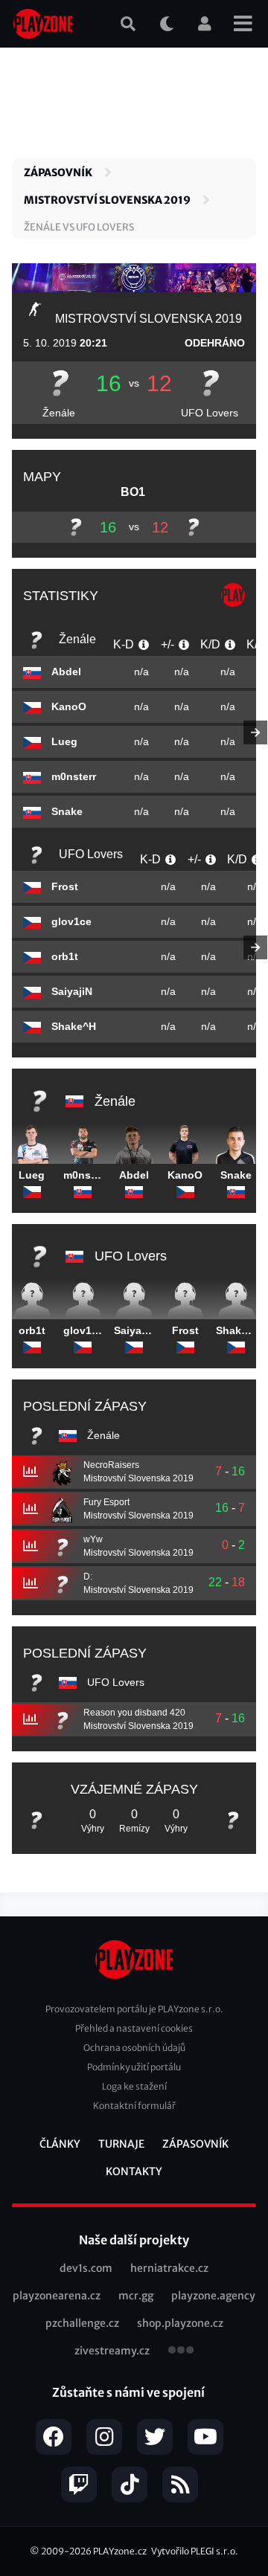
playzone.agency (213, 2296)
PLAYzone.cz (120, 2551)
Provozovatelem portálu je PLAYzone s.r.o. (134, 2009)
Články (60, 2144)
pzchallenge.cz (82, 2323)
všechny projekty (181, 2351)
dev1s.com (86, 2268)
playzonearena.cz (57, 2296)
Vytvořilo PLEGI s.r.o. (195, 2551)
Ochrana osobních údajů (134, 2048)
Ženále (59, 413)
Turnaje (121, 2144)
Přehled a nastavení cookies (134, 2028)
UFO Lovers (210, 413)
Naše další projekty (134, 2240)
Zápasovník (58, 173)
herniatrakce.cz (169, 2268)
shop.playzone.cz (180, 2323)
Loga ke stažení (134, 2086)
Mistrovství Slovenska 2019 (107, 200)
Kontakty (134, 2171)
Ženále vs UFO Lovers (79, 227)
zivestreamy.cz (112, 2351)
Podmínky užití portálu (134, 2067)
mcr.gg (136, 2296)
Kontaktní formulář (134, 2106)
